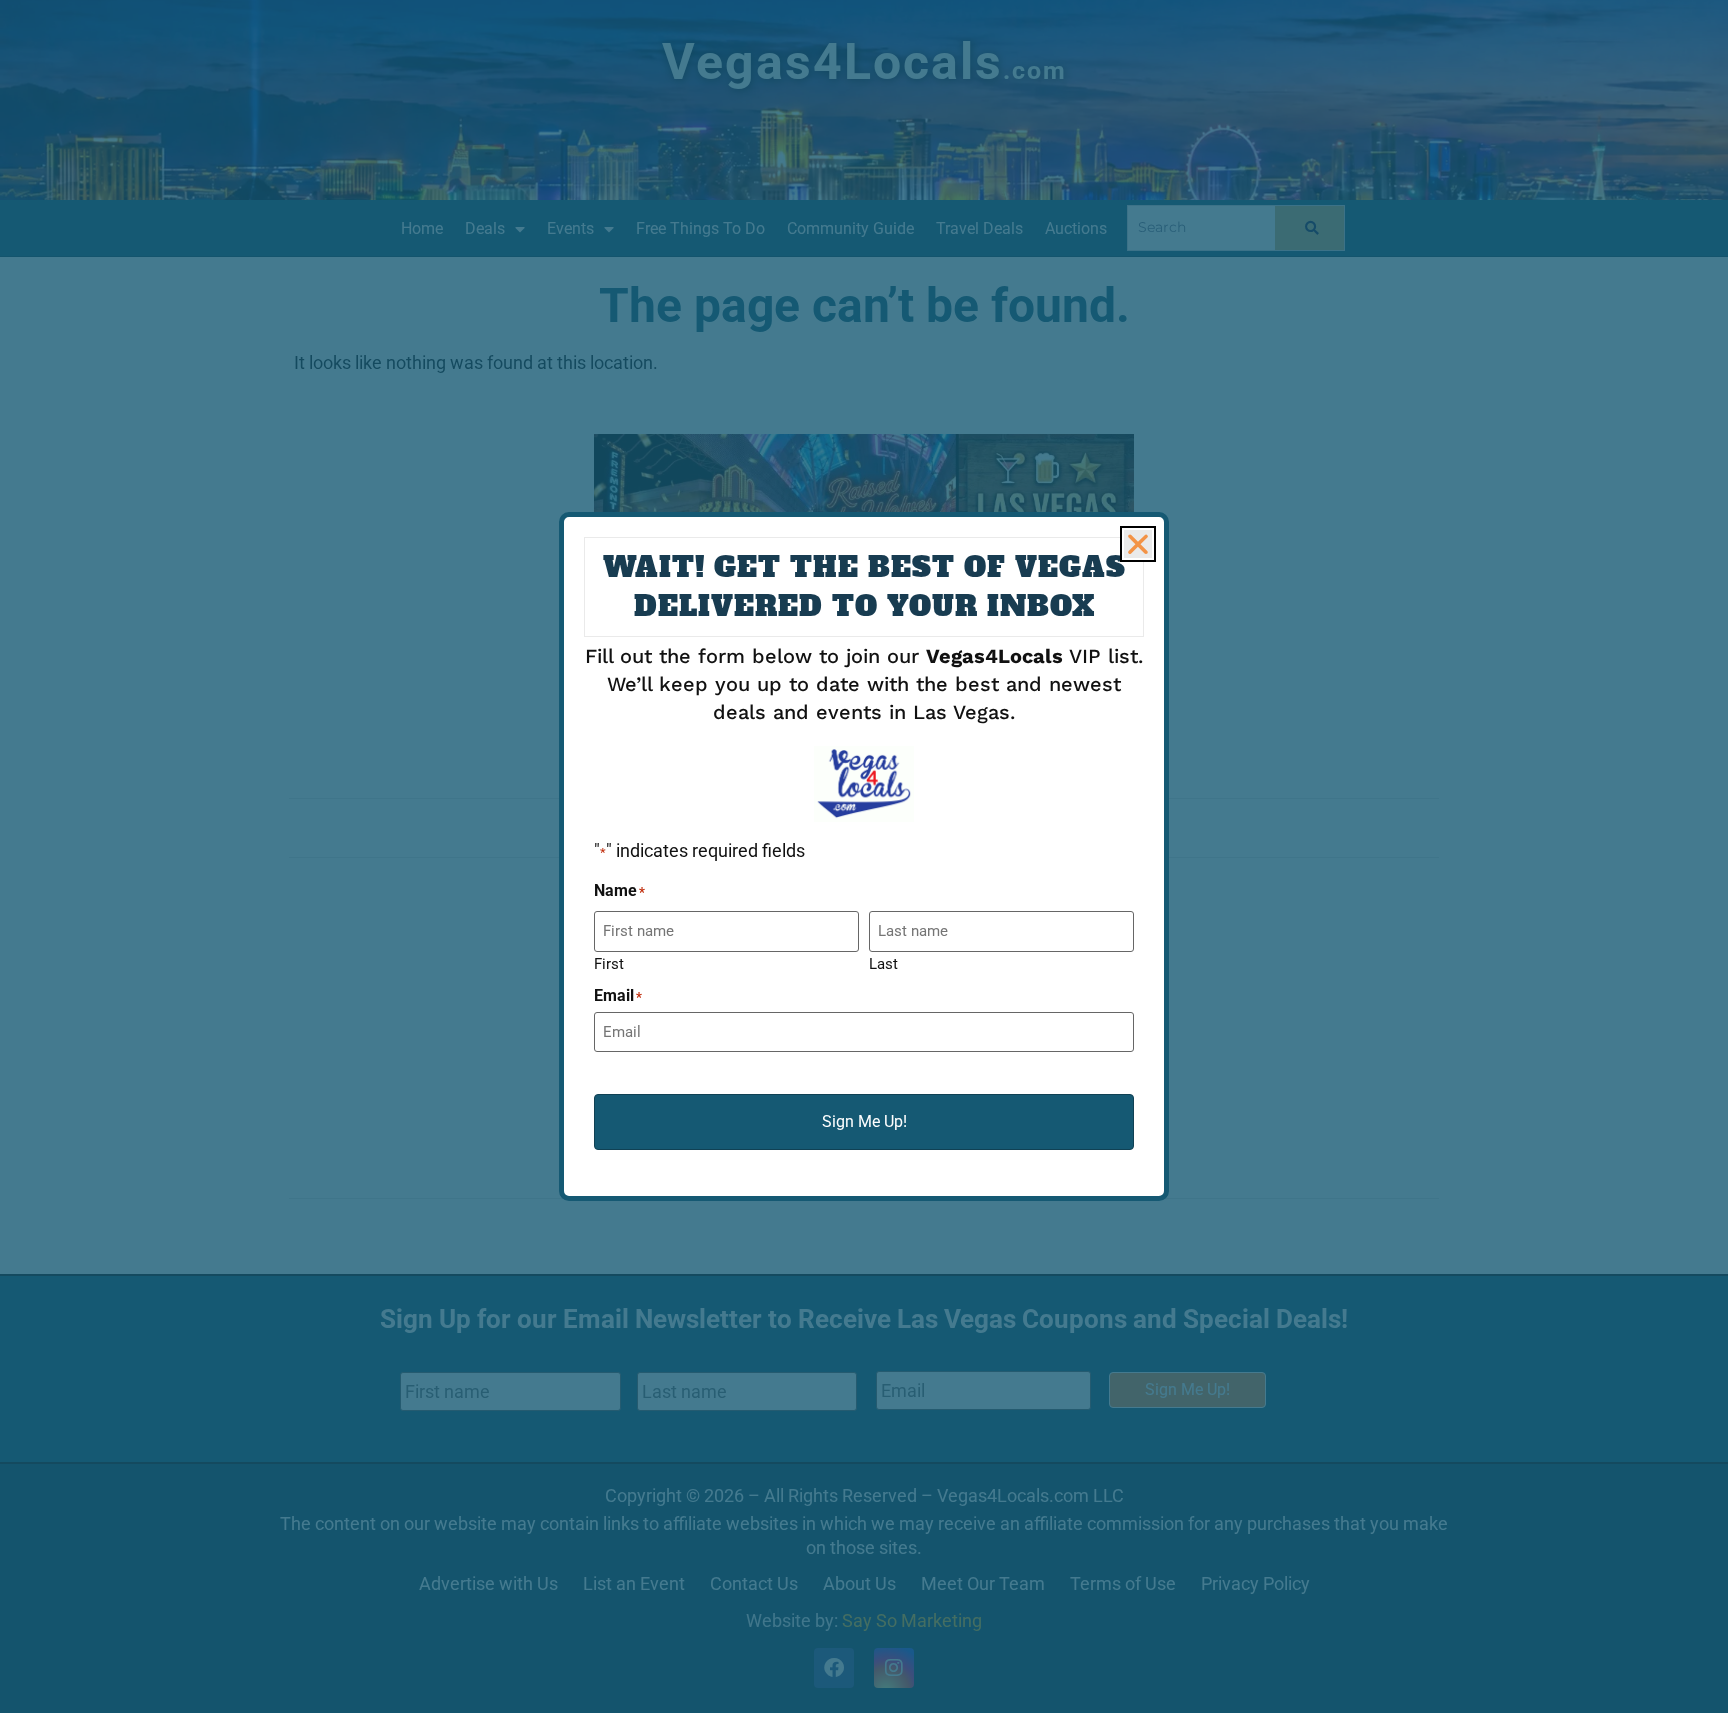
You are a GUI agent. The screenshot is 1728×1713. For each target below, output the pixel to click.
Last (883, 963)
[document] (864, 856)
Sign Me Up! (864, 1121)
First (609, 963)
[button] (1138, 544)
